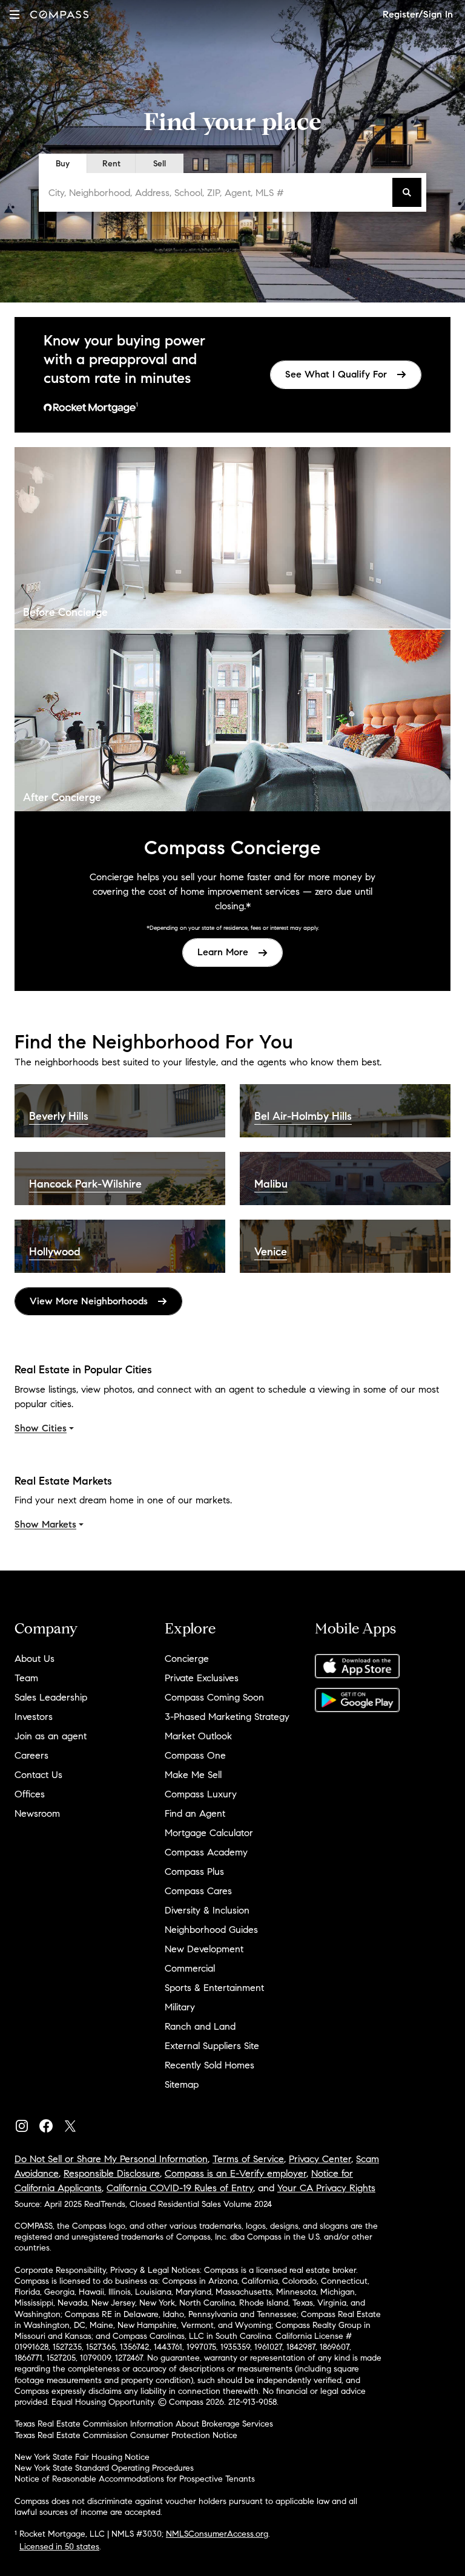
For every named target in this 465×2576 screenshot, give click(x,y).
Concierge (187, 1659)
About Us (35, 1659)
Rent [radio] (111, 164)
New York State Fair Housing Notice (82, 2457)
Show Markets (45, 1524)
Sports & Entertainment (214, 1988)
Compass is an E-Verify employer (236, 2173)
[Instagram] (27, 2123)
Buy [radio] (63, 164)
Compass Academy (206, 1852)
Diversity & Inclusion (207, 1910)
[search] (407, 192)
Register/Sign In (418, 14)
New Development (204, 1949)
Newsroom (37, 1813)
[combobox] (218, 192)
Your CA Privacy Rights (326, 2188)
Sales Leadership (51, 1697)
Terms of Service (248, 2159)
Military (180, 2007)
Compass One (195, 1755)
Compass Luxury (201, 1794)
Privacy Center (320, 2159)
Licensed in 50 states (59, 2547)
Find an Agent (195, 1813)
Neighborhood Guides (211, 1930)
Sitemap (182, 2084)
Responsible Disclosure (112, 2173)
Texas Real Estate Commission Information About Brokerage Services (144, 2424)
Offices (30, 1794)
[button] (15, 14)
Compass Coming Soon (214, 1697)
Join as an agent (51, 1736)
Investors (34, 1717)
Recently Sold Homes (209, 2065)
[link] (346, 375)
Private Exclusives (202, 1678)
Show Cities (41, 1428)
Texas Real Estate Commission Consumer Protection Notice (126, 2435)
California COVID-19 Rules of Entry (180, 2188)
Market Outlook (198, 1736)
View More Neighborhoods (89, 1301)
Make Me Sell (193, 1775)
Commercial (190, 1968)
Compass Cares (198, 1891)
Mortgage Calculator (209, 1833)
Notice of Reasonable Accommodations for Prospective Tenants (135, 2479)
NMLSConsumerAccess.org (217, 2534)
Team (26, 1678)
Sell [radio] (160, 164)
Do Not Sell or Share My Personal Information (111, 2159)
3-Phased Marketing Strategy (227, 1717)
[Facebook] (51, 2123)
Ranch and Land (200, 2026)
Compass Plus (194, 1872)
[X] (75, 2123)
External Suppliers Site (212, 2046)
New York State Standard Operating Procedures (104, 2468)
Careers (31, 1755)
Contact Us (38, 1775)
